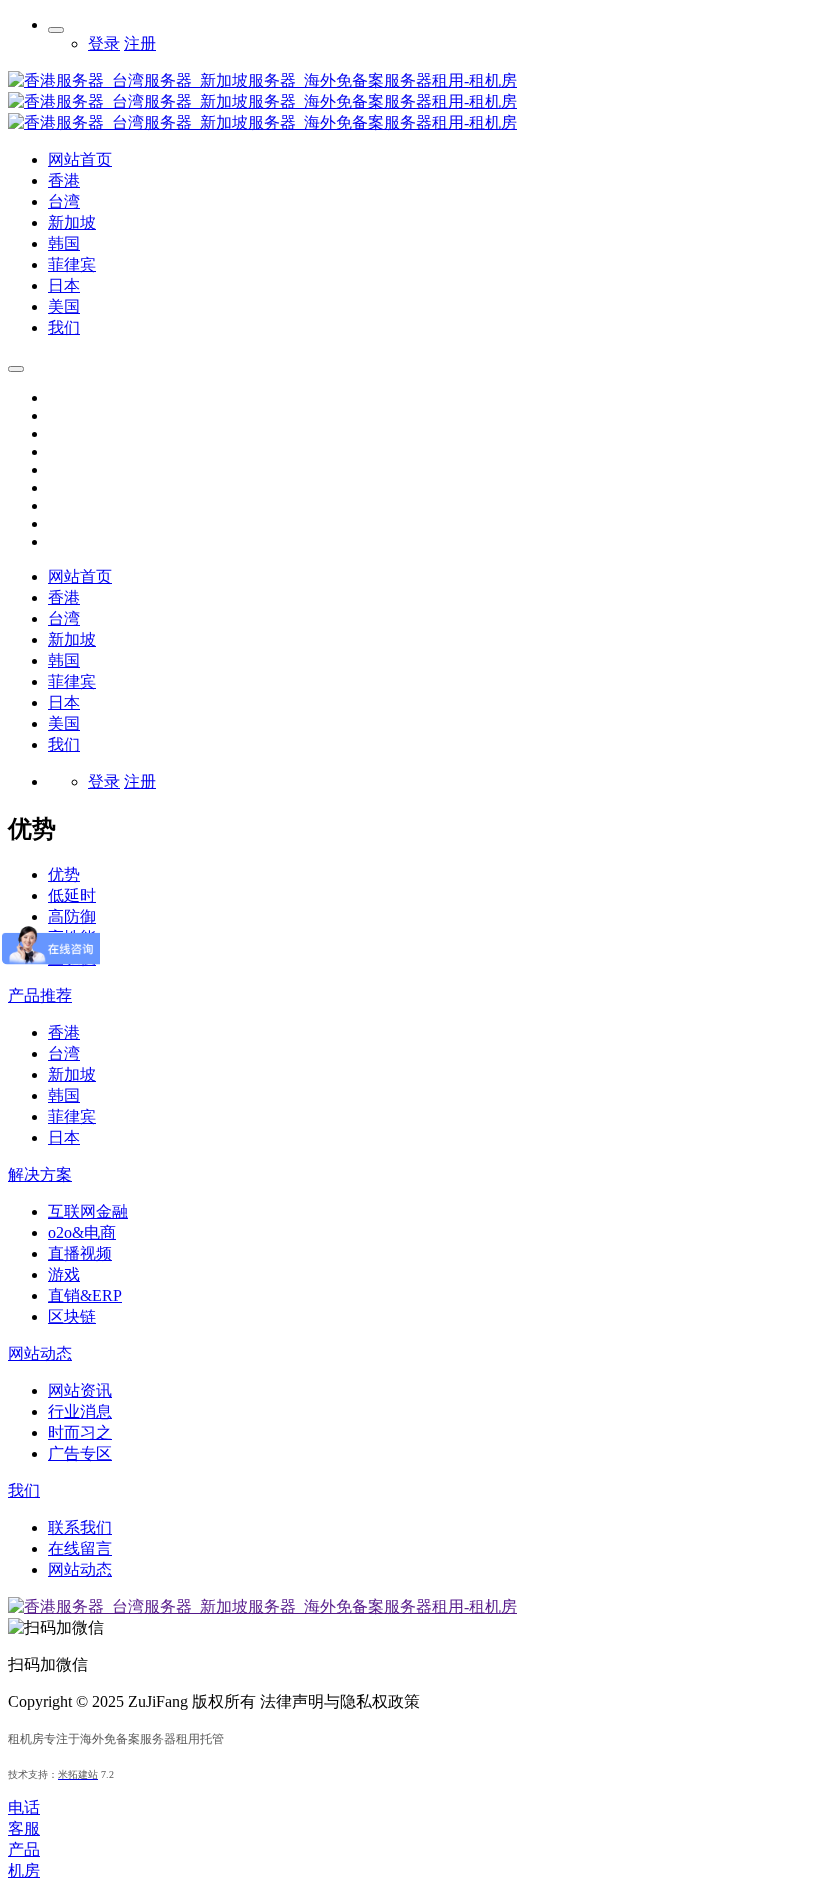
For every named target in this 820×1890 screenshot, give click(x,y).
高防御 (72, 916)
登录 (104, 43)
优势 (64, 874)
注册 (140, 43)
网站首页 (80, 576)
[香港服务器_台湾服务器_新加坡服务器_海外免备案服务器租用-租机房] (262, 122)
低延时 (72, 895)
